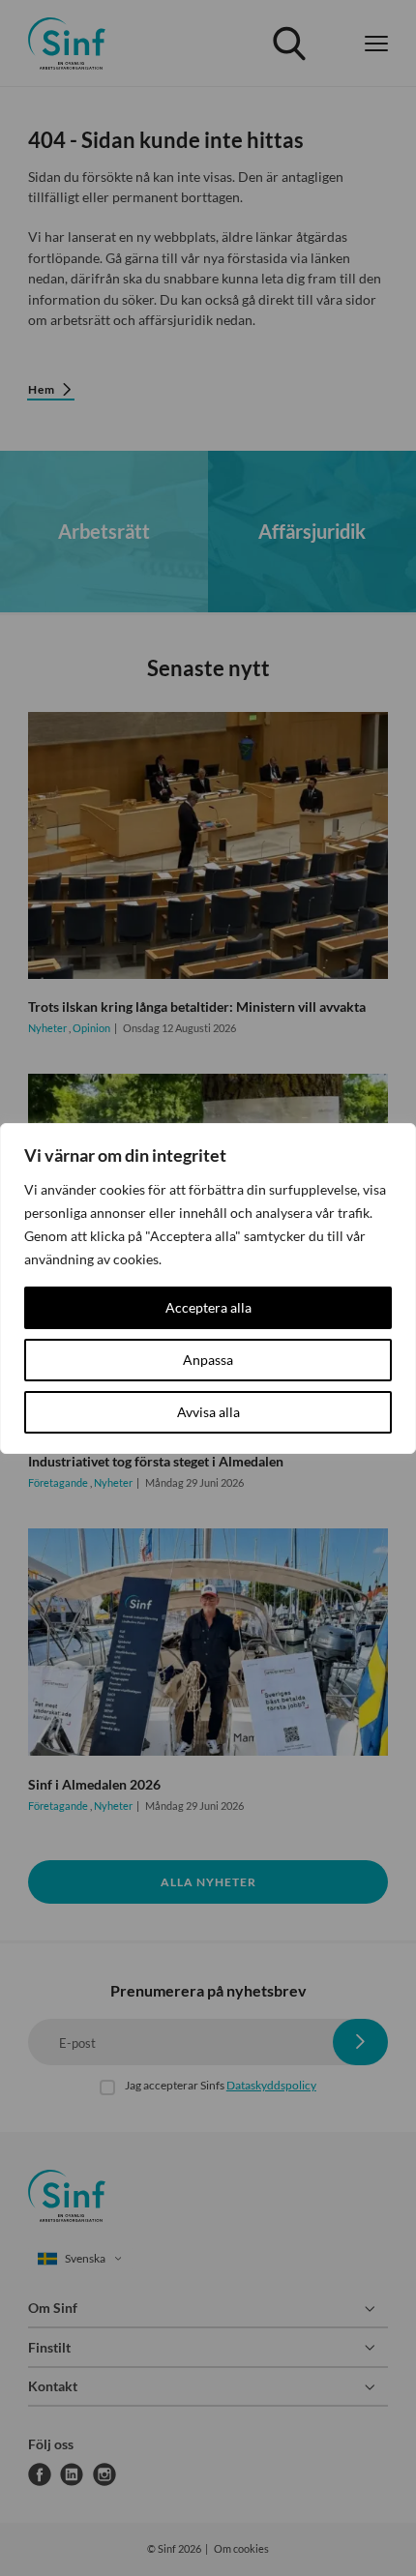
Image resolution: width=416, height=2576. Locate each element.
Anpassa (208, 1360)
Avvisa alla (208, 1412)
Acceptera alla (208, 1307)
